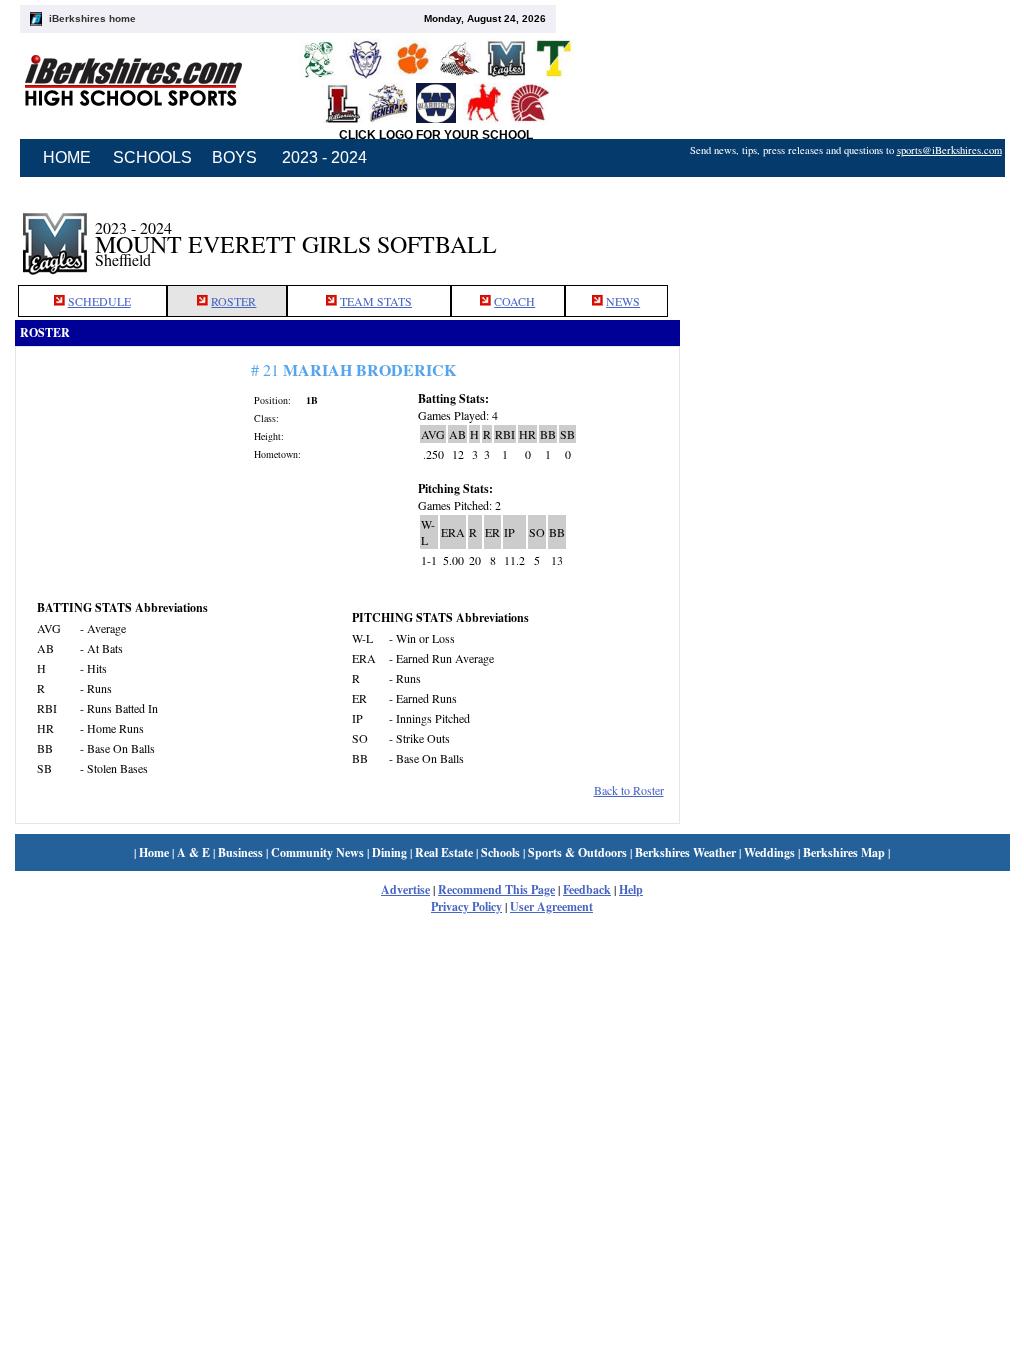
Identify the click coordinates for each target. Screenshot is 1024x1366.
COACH (514, 301)
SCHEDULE (99, 301)
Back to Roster (629, 790)
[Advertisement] (845, 233)
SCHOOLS (152, 157)
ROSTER (233, 301)
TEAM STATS (376, 301)
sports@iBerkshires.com (949, 150)
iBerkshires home (92, 18)
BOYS (234, 157)
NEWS (623, 301)
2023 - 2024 (324, 157)
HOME (67, 157)
